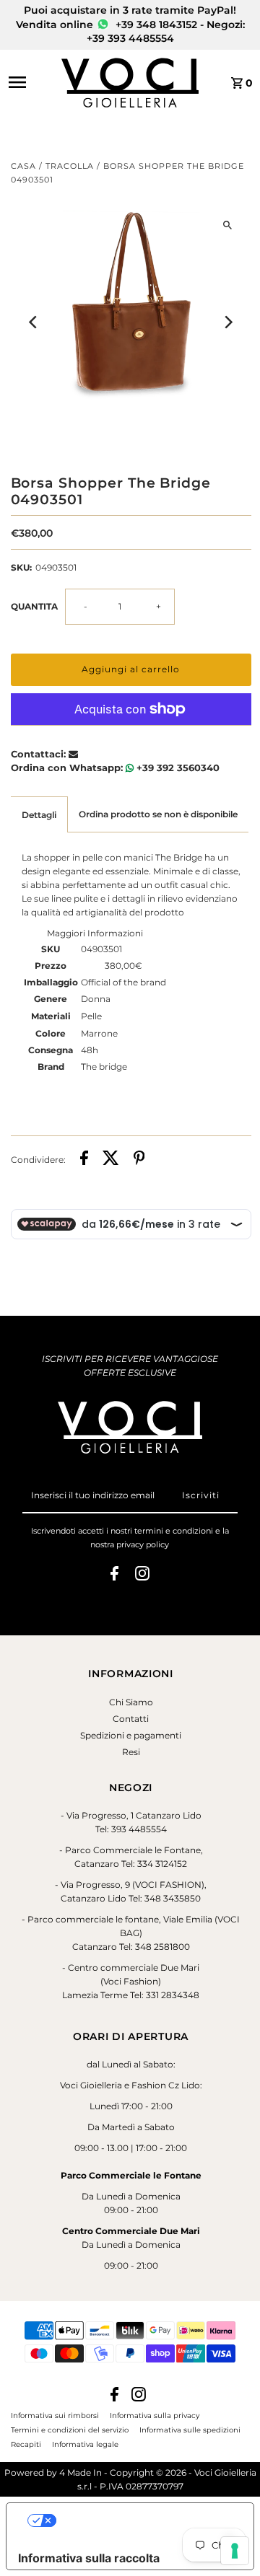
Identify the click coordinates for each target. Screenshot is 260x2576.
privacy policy (143, 1544)
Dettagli (39, 815)
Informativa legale (85, 2444)
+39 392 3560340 (177, 768)
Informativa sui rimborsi (55, 2415)
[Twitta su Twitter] (111, 1160)
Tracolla (70, 166)
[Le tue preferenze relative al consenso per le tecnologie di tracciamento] (235, 2551)
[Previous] (34, 322)
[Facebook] (114, 1575)
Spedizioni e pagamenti (131, 1735)
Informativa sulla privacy (155, 2415)
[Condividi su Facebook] (84, 1160)
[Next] (228, 322)
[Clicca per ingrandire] (228, 225)
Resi (131, 1752)
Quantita (34, 606)
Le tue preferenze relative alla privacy (145, 2520)
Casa (23, 166)
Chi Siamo (131, 1702)
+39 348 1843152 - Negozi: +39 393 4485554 (166, 32)
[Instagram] (142, 1575)
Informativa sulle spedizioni (190, 2430)
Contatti (131, 1719)
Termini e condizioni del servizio (70, 2430)
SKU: (21, 567)
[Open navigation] (30, 82)
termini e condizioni (174, 1531)
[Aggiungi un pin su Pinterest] (139, 1160)
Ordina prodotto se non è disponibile (158, 814)
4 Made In (81, 2472)
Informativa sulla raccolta (89, 2558)
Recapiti (26, 2444)
